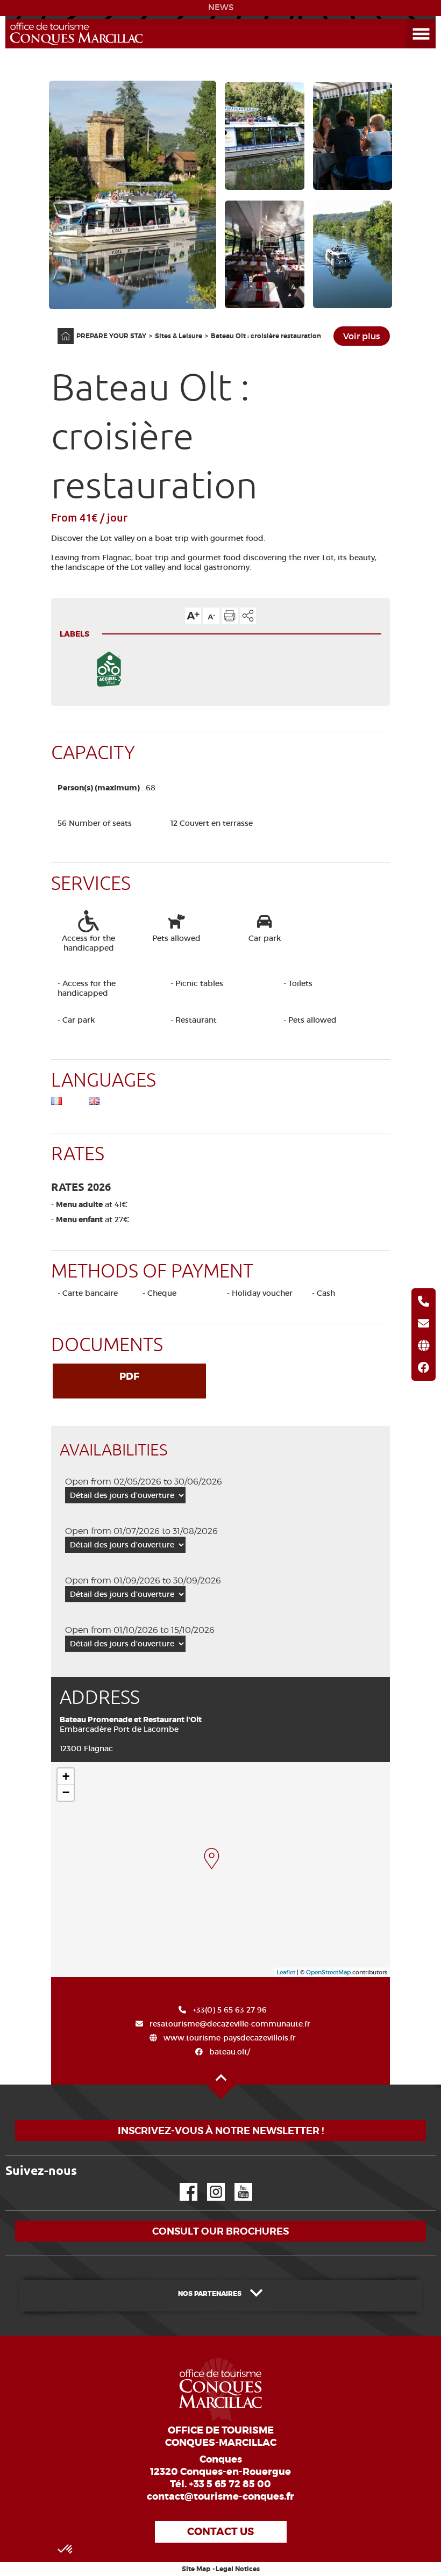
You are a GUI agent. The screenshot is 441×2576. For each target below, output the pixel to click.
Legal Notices (238, 2569)
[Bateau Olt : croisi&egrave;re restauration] (212, 1859)
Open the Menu (409, 19)
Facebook (182, 2183)
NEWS (221, 8)
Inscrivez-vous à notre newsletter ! (221, 2131)
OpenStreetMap (328, 1972)
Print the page (230, 616)
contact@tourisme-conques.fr (220, 2496)
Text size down (211, 616)
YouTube (236, 2183)
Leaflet (286, 1972)
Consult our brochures (220, 2231)
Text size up (193, 616)
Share (248, 616)
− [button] (66, 1792)
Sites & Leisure (179, 336)
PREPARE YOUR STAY (111, 336)
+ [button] (66, 1776)
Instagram (208, 2183)
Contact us (220, 2532)
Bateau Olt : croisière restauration (266, 336)
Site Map (196, 2569)
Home (59, 328)
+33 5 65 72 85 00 (230, 2484)
